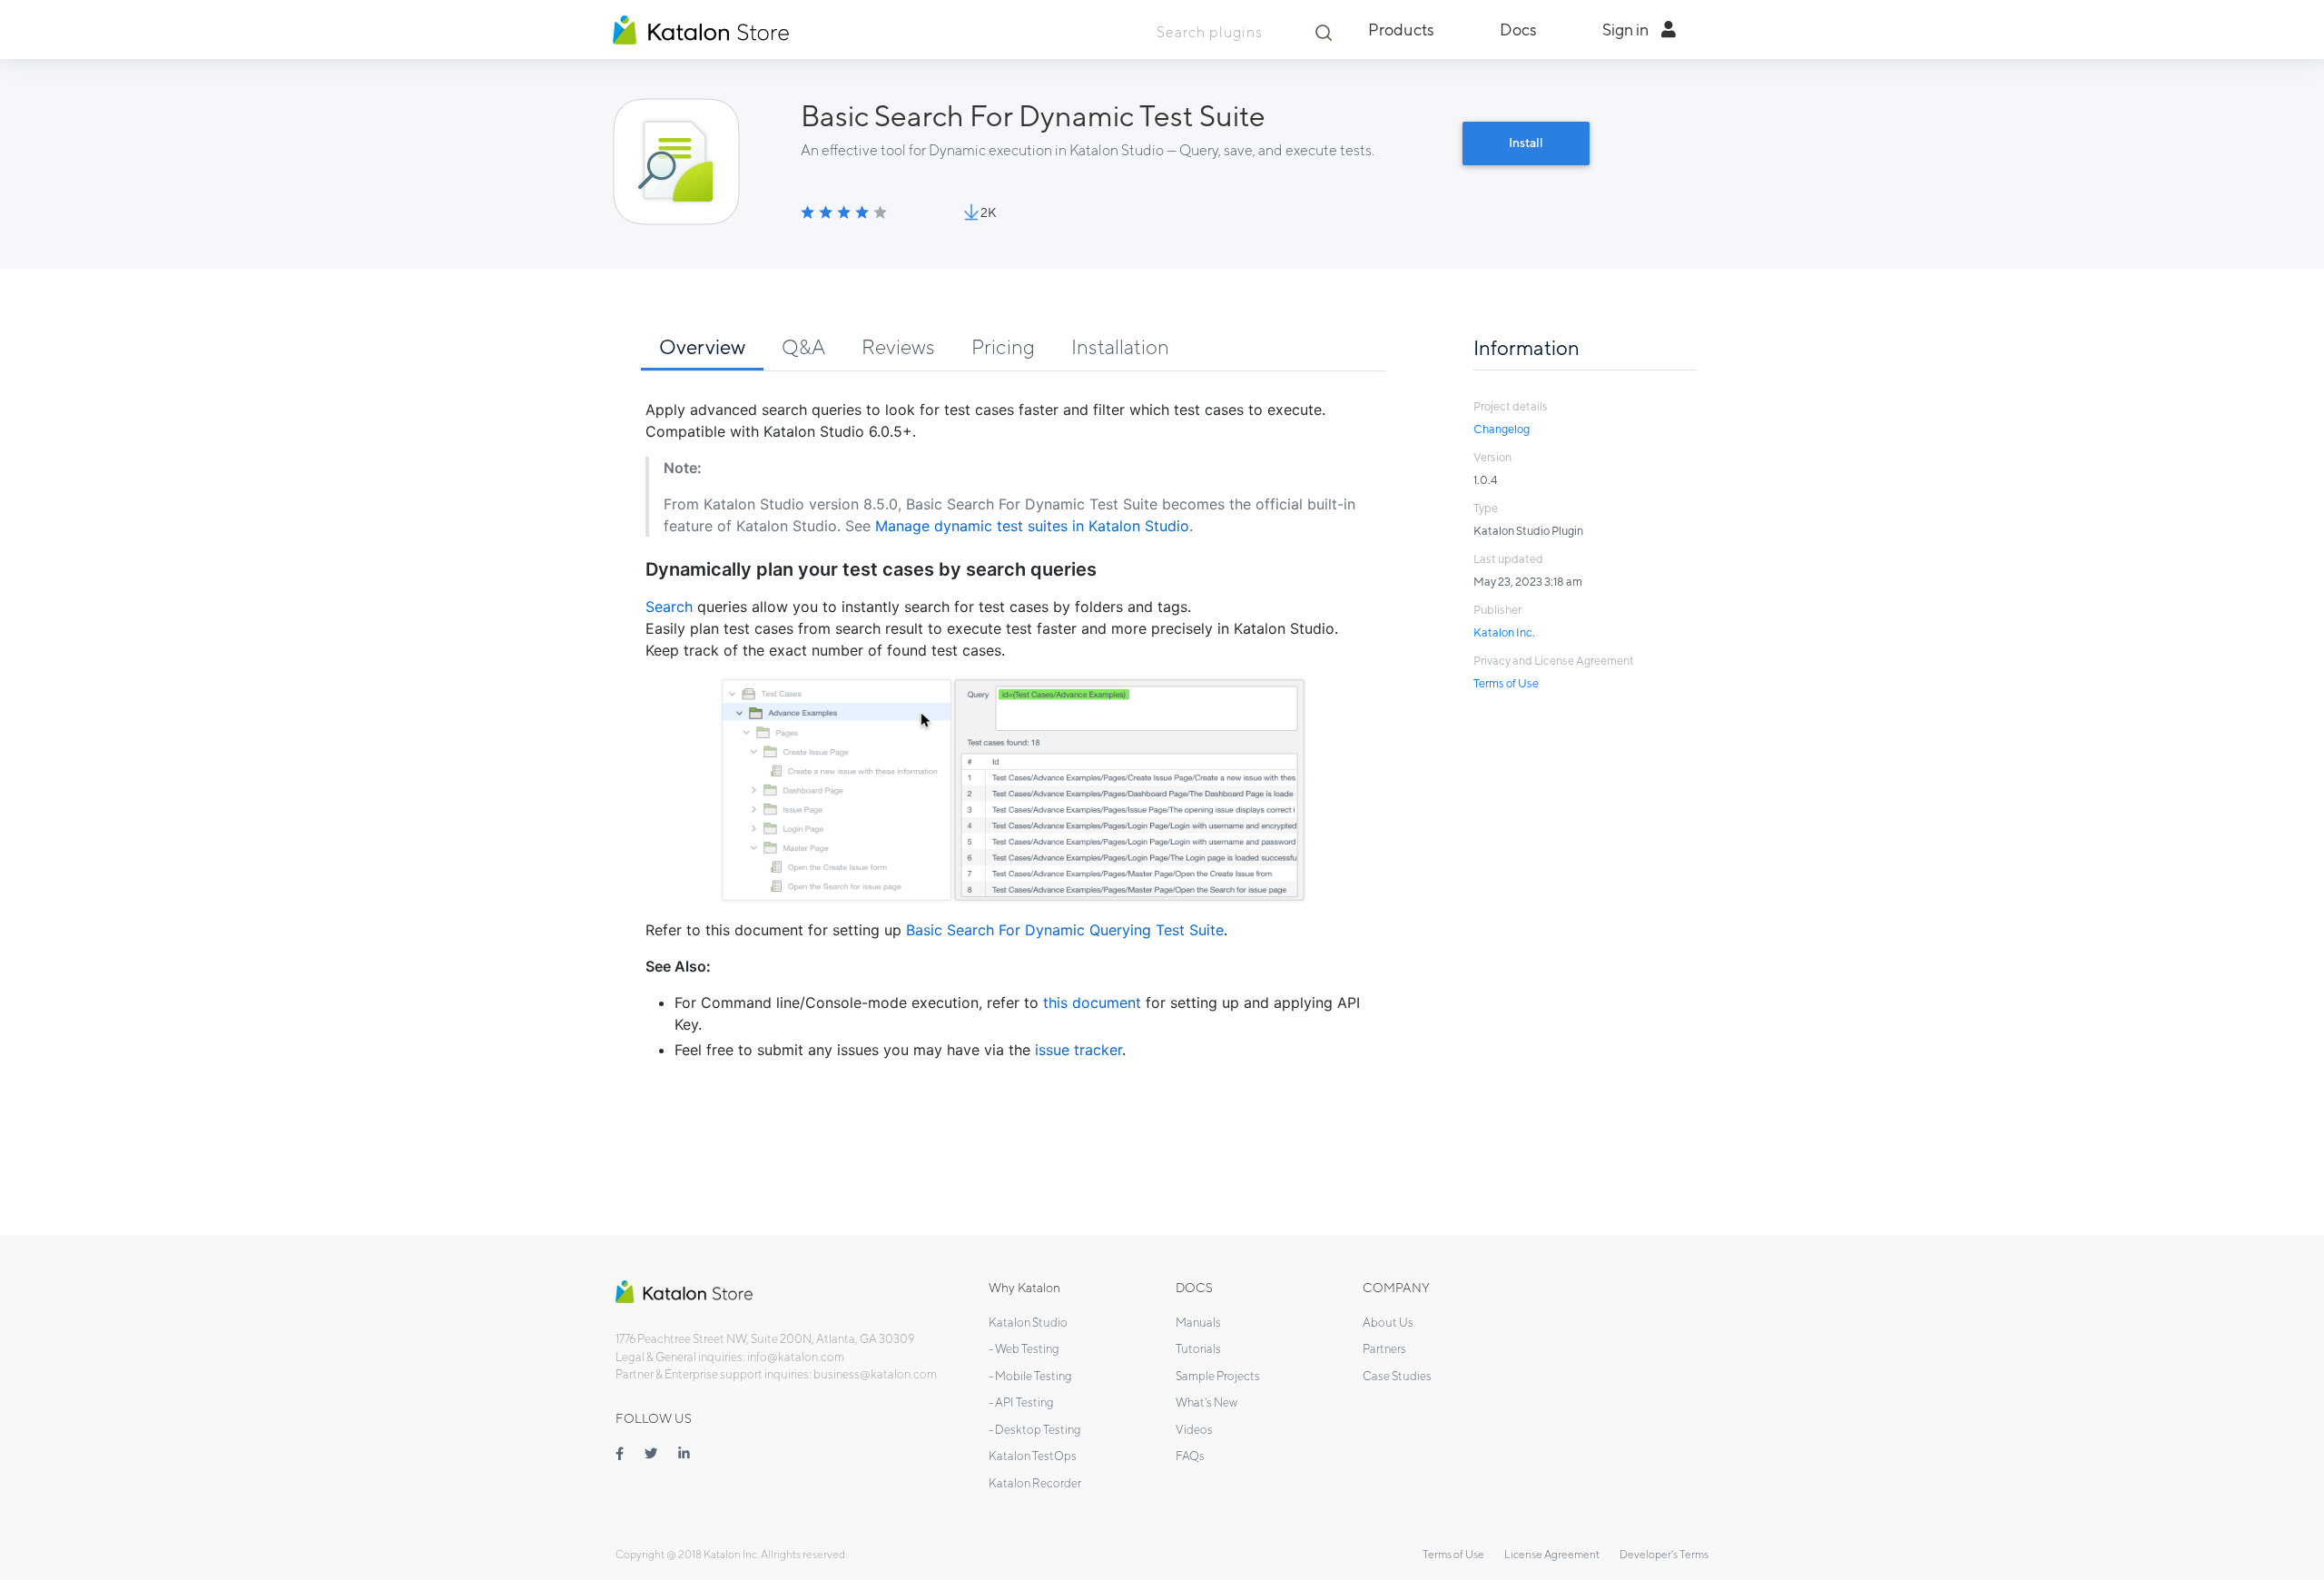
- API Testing (1021, 1402)
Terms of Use (1506, 683)
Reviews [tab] (898, 346)
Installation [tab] (1120, 346)
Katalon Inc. (1504, 632)
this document (1092, 1002)
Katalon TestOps (1033, 1456)
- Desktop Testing (1035, 1430)
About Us (1388, 1323)
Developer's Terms (1664, 1554)
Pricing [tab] (1003, 346)
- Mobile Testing (1030, 1376)
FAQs (1190, 1456)
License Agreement (1552, 1554)
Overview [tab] (702, 346)
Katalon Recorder (1035, 1483)
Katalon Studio (1028, 1323)
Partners (1384, 1349)
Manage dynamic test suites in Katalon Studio (1032, 526)
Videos (1194, 1430)
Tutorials (1198, 1349)
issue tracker (1078, 1050)
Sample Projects (1218, 1376)
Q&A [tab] (803, 346)
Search (669, 607)
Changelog (1502, 429)
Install (1526, 143)
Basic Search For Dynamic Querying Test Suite (1065, 930)
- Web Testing (1024, 1349)
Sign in (1627, 30)
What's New (1206, 1402)
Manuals (1198, 1323)
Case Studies (1397, 1376)
